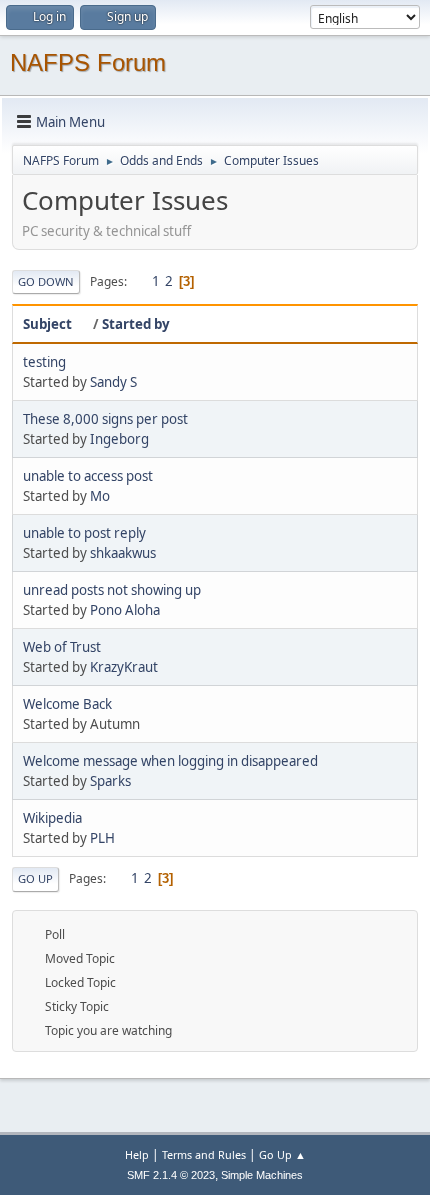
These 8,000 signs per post (105, 419)
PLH (102, 838)
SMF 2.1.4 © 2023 (171, 1175)
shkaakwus (123, 553)
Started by (136, 324)
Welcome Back (67, 704)
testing (44, 362)
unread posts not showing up (112, 590)
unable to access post (88, 476)
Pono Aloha (125, 610)
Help (137, 1154)
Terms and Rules (204, 1154)
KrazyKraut (124, 667)
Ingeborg (119, 439)
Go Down (46, 281)
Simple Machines (262, 1175)
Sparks (110, 781)
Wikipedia (52, 818)
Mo (100, 496)
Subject (47, 324)
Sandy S (113, 382)
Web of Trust (62, 647)
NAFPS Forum (88, 62)
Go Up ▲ (282, 1154)
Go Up (35, 878)
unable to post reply (84, 533)
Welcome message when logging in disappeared (170, 761)
